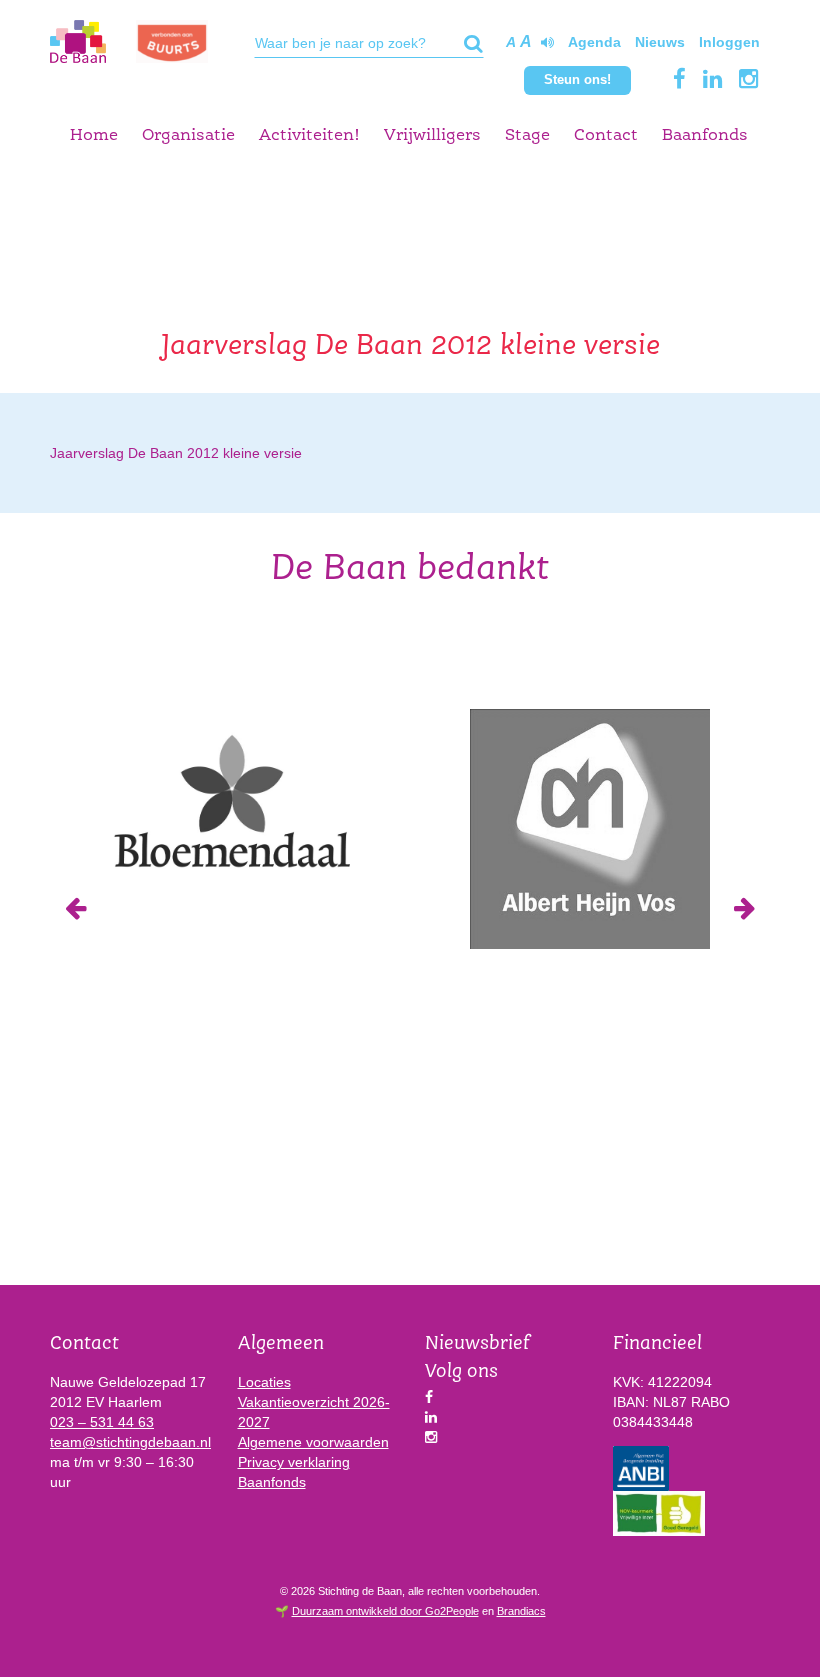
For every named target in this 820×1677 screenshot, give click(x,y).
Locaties (264, 1382)
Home (94, 136)
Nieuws (660, 42)
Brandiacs (521, 1611)
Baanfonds (705, 136)
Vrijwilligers (432, 136)
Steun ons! (577, 79)
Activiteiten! (309, 136)
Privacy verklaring (294, 1462)
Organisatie (188, 136)
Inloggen (729, 42)
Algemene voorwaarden (313, 1442)
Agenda (594, 42)
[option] (230, 799)
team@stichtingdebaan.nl (130, 1442)
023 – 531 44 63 (102, 1422)
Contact (606, 136)
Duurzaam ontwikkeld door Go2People (385, 1611)
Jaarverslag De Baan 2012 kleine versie (176, 453)
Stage (527, 136)
